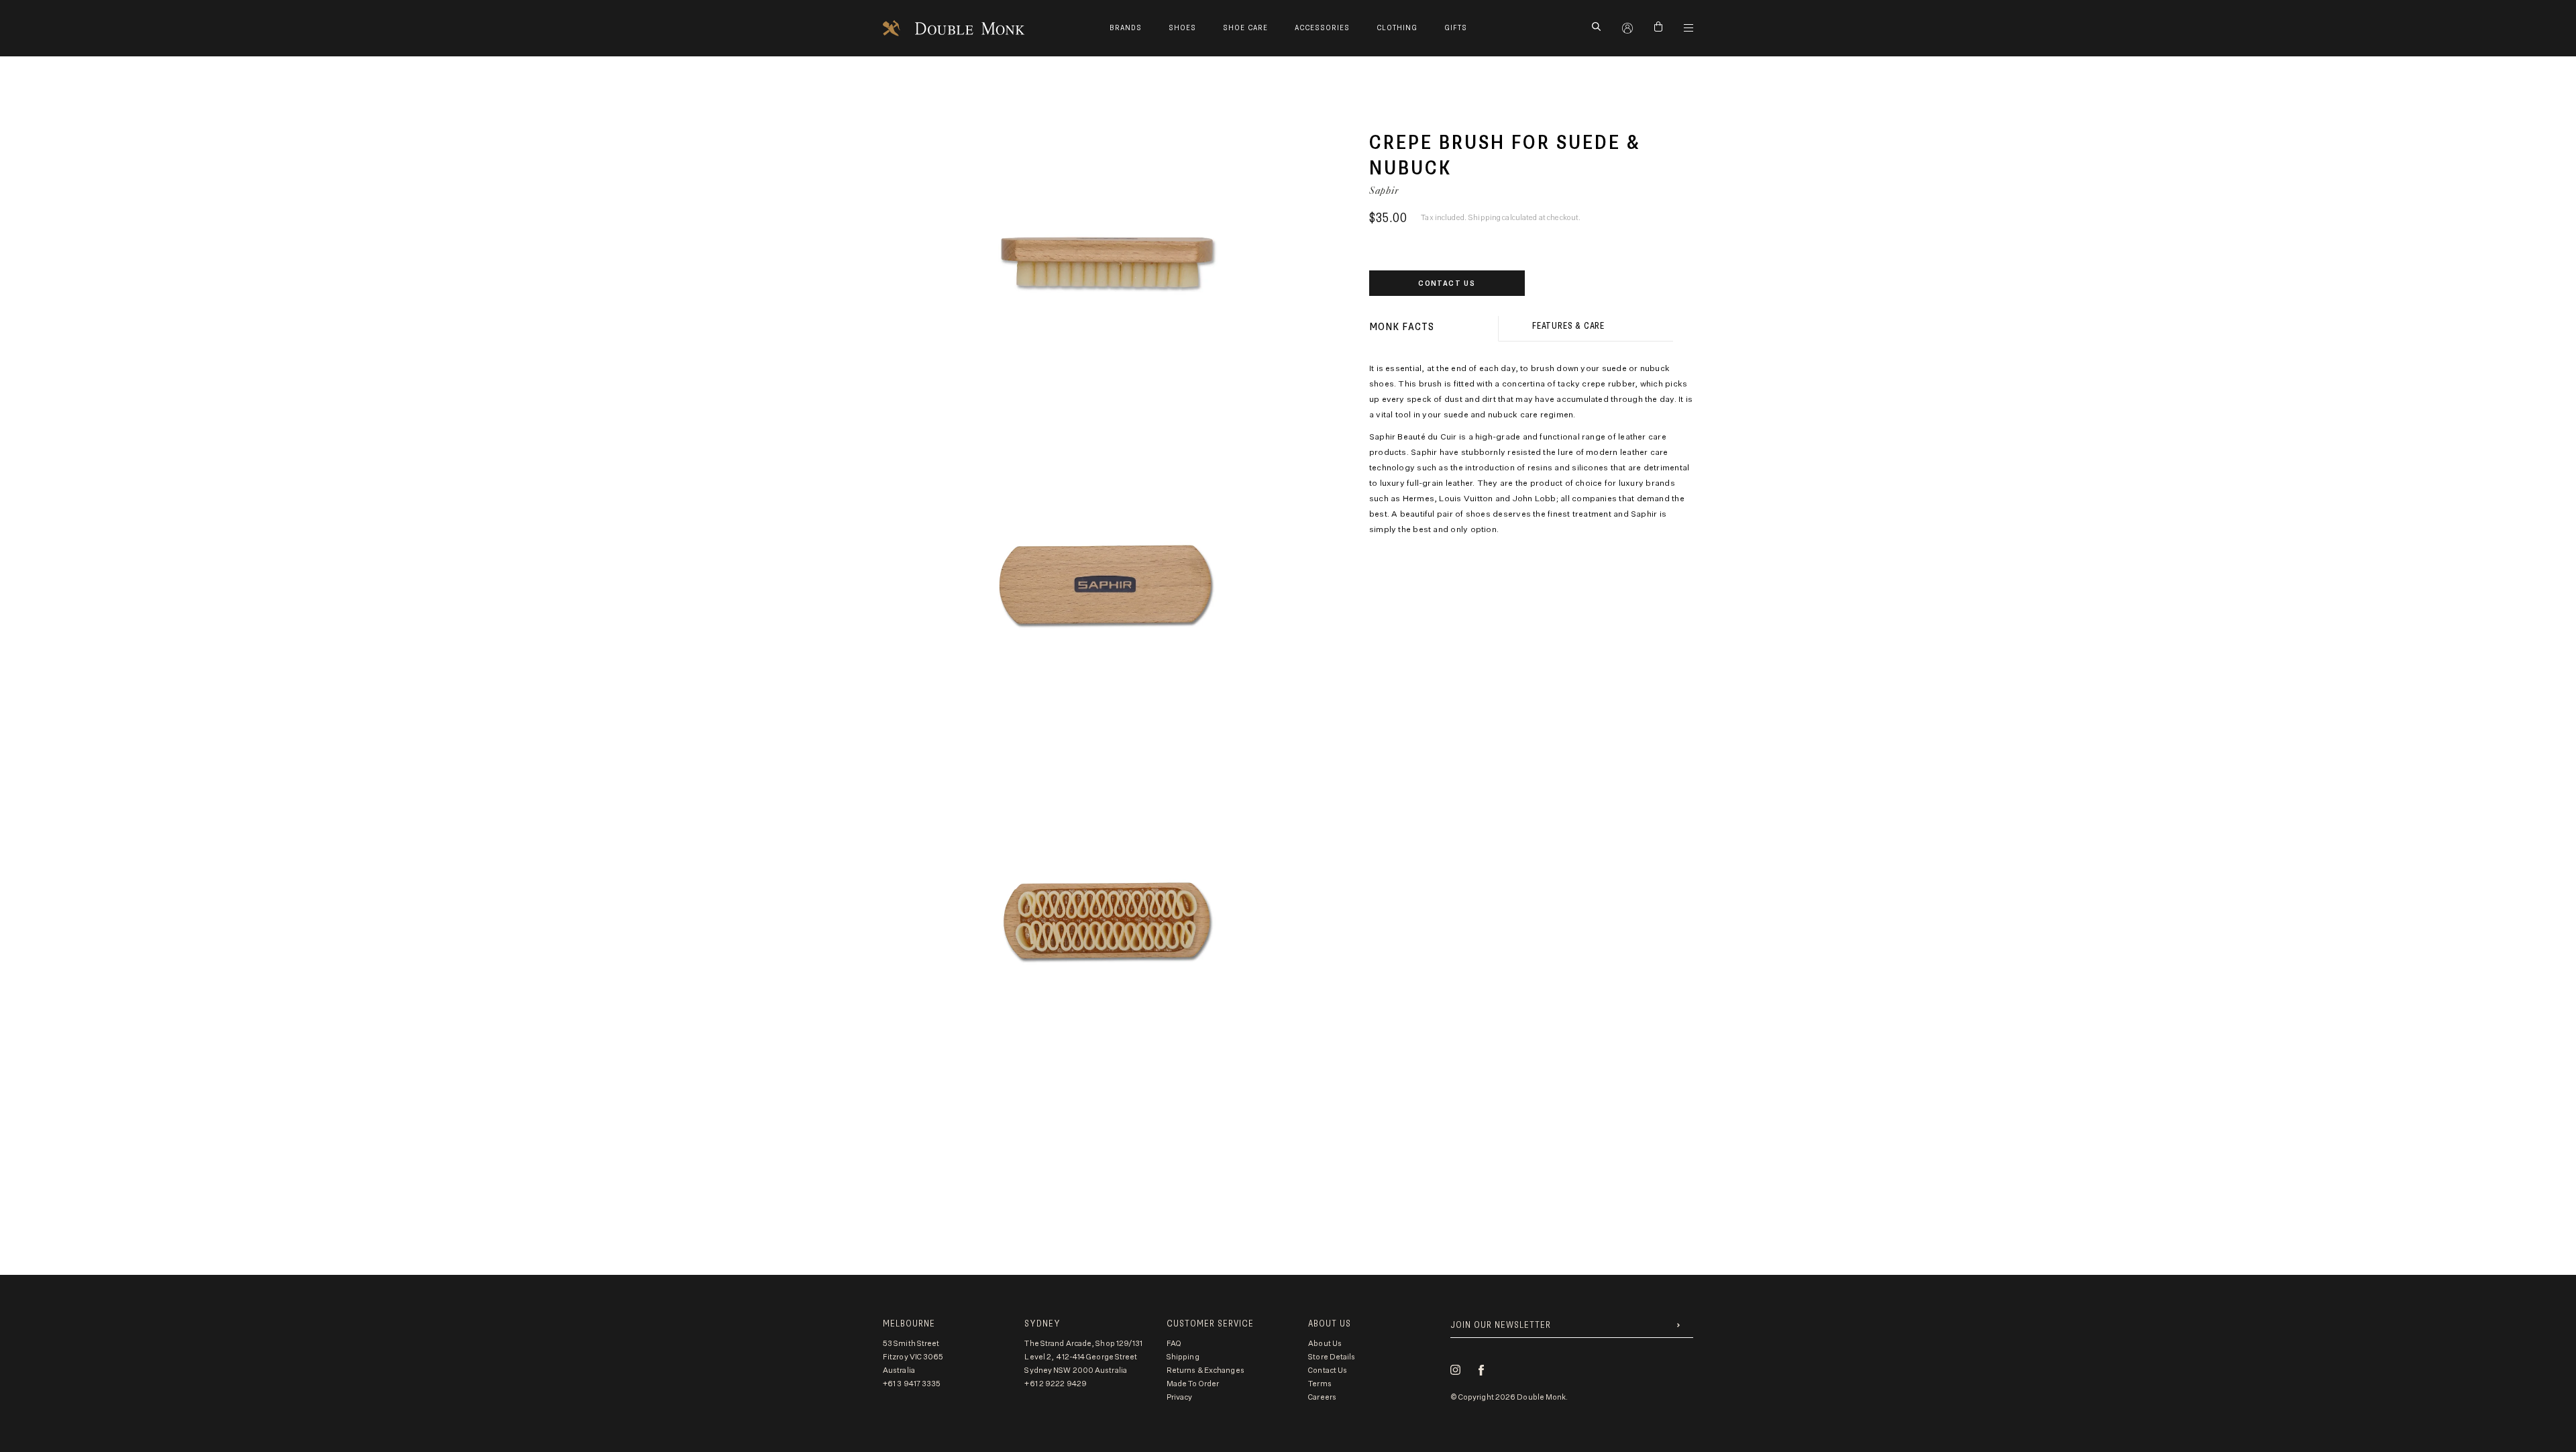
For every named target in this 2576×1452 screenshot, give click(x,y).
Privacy (1180, 1397)
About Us (1325, 1344)
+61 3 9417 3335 (912, 1384)
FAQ (1174, 1344)
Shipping (1183, 1357)
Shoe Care (1245, 28)
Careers (1322, 1397)
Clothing (1397, 28)
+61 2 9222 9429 (1056, 1384)
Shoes (1182, 28)
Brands (1126, 28)
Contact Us (1447, 283)
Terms (1320, 1384)
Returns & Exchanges (1205, 1370)
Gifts (1456, 28)
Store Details (1332, 1357)
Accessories (1322, 28)
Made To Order (1193, 1384)
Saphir (1384, 190)
